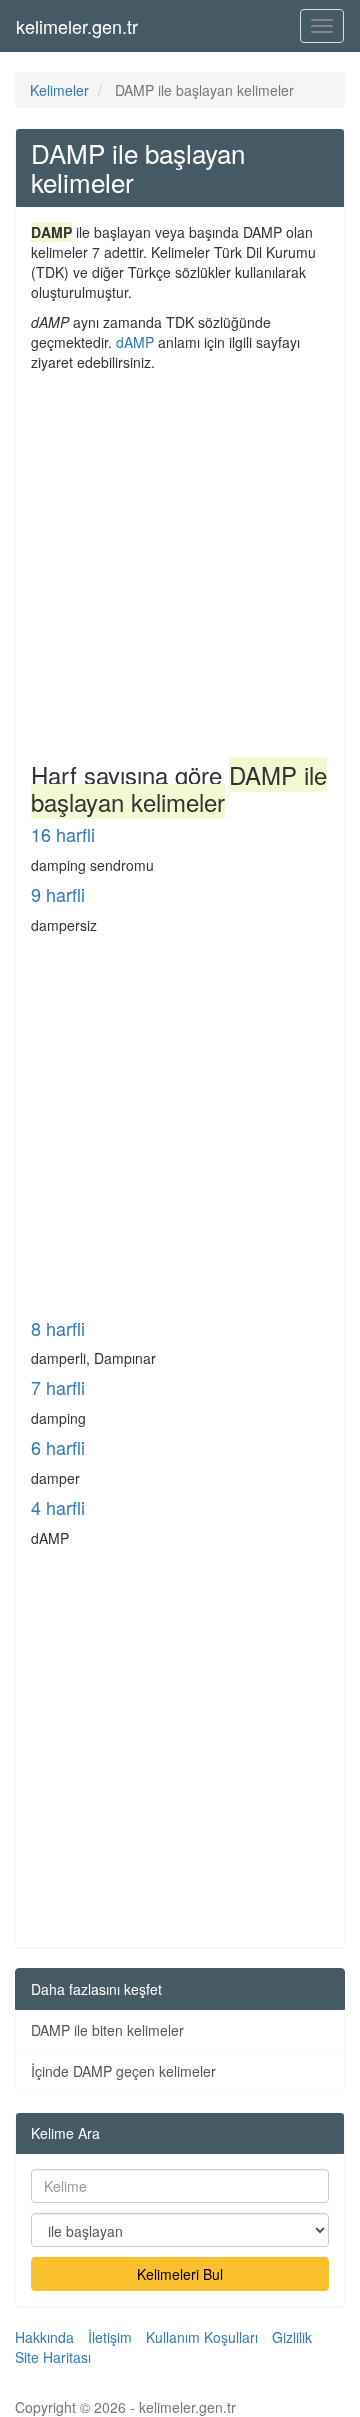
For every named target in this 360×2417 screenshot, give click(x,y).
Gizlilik (292, 2337)
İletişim (110, 2337)
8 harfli (58, 1328)
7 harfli (58, 1387)
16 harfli (63, 834)
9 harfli (58, 894)
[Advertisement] (180, 562)
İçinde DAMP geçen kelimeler (123, 2071)
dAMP (135, 342)
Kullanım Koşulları (202, 2337)
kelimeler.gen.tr (77, 26)
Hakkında (44, 2337)
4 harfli (58, 1507)
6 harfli (58, 1447)
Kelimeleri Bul (180, 2274)
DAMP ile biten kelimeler (107, 2030)
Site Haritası (53, 2357)
